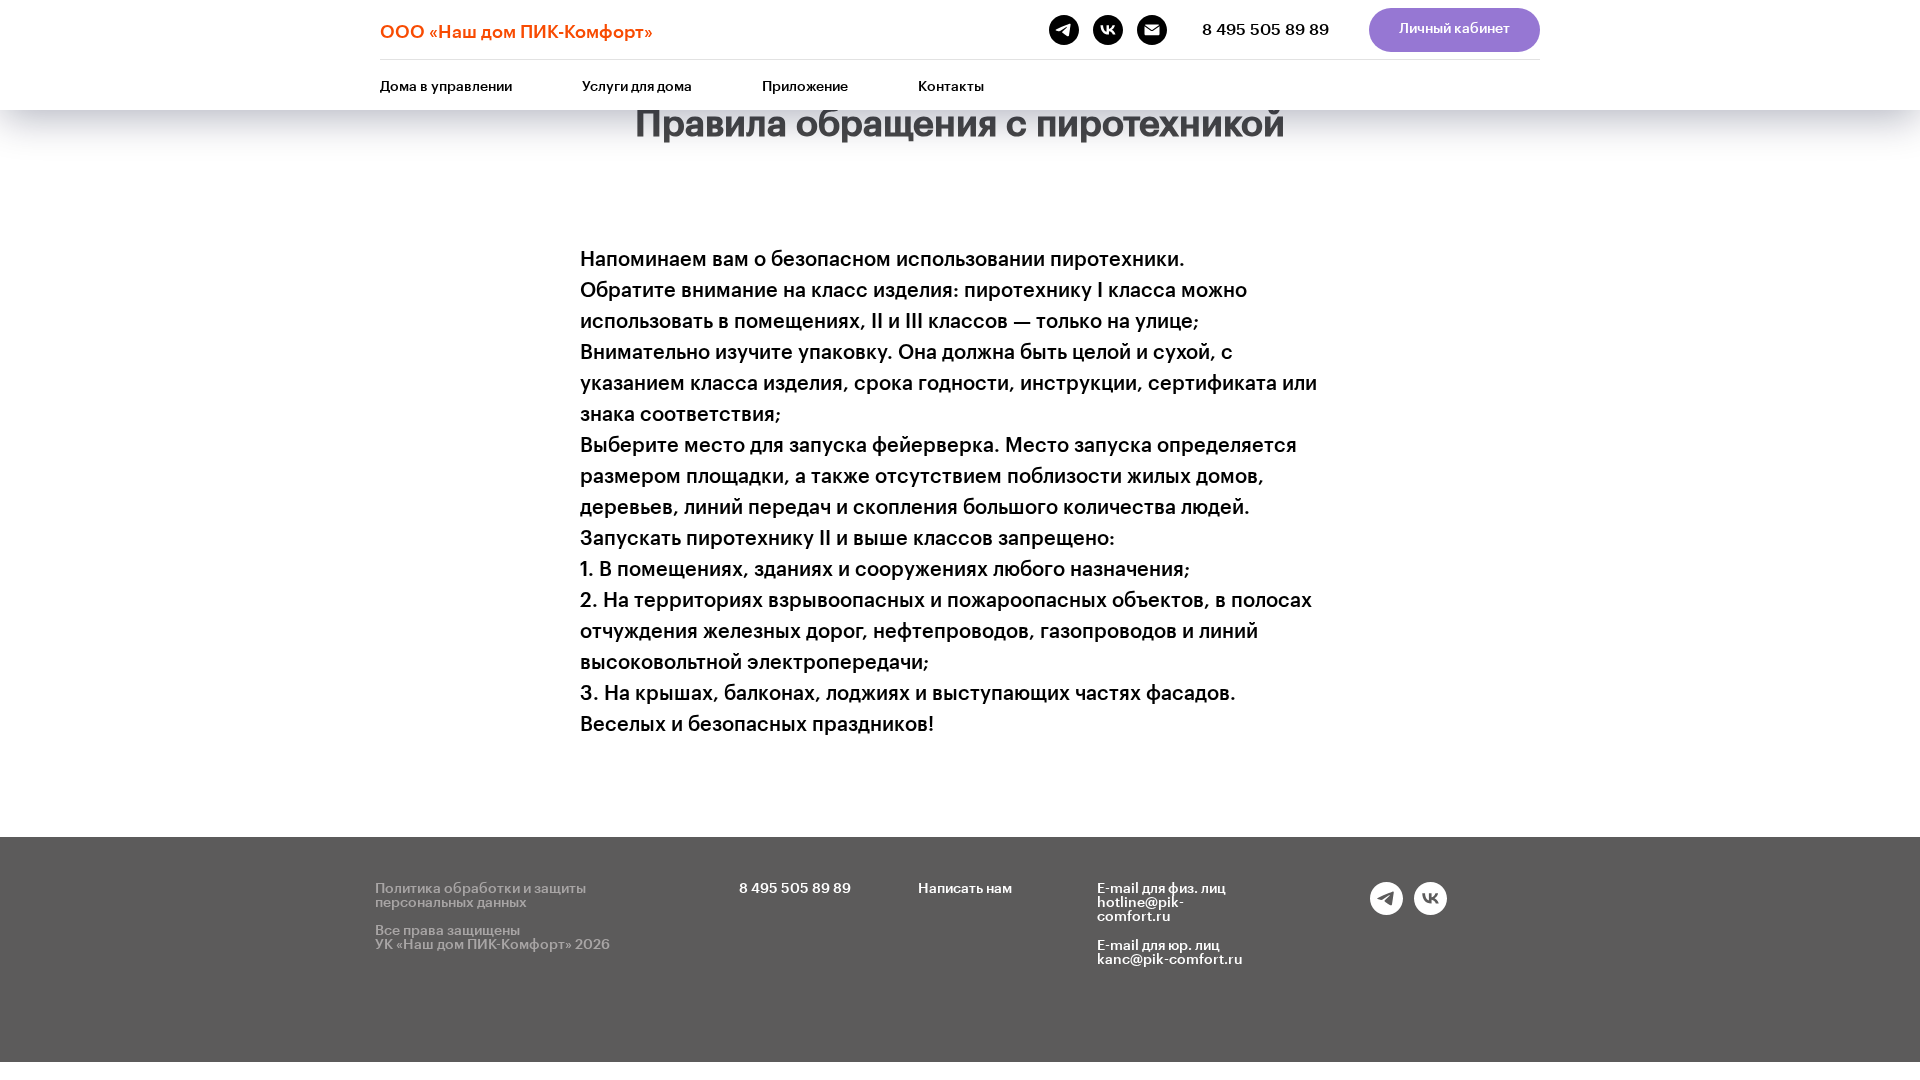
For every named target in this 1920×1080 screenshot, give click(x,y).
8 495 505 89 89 (1265, 30)
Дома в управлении (446, 87)
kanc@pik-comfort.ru (1170, 960)
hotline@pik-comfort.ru (1140, 910)
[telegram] (1386, 909)
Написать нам (965, 889)
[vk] (1430, 909)
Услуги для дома (637, 87)
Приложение (805, 87)
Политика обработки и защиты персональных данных (480, 896)
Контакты (951, 87)
